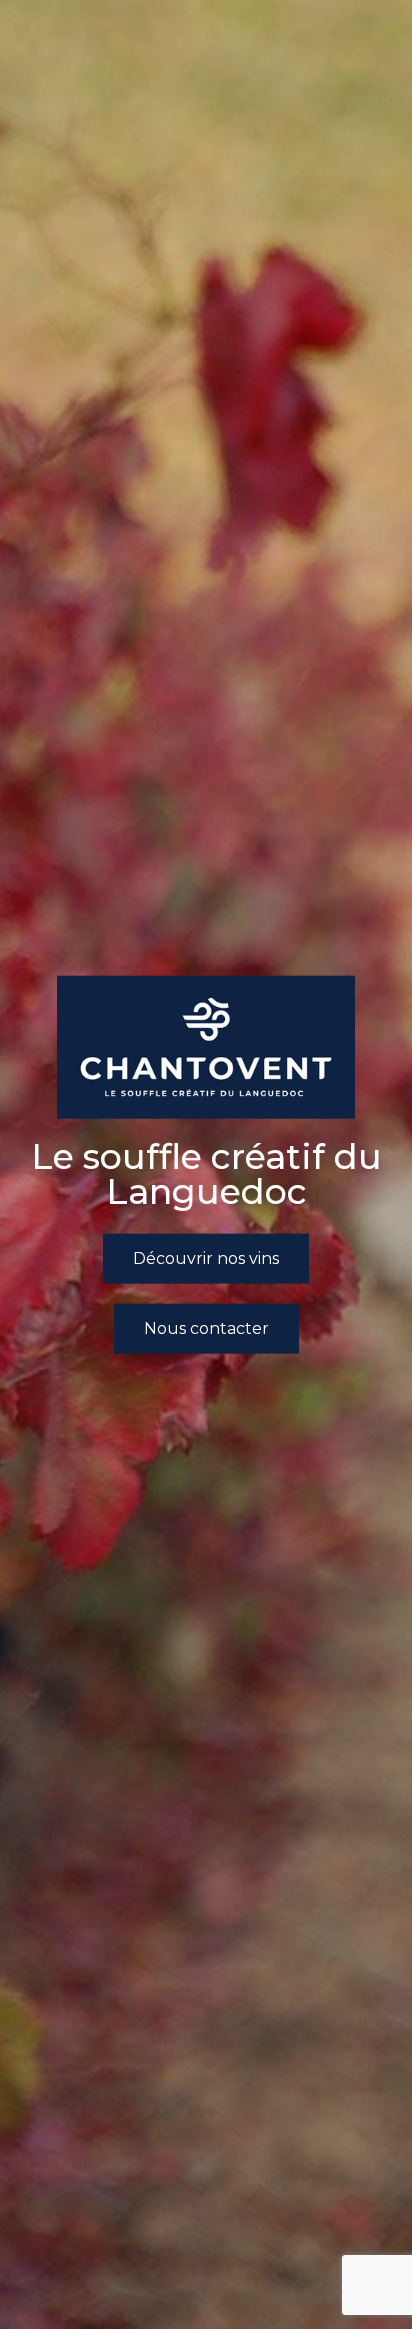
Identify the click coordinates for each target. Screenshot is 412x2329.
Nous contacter (206, 1328)
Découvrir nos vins (206, 1257)
